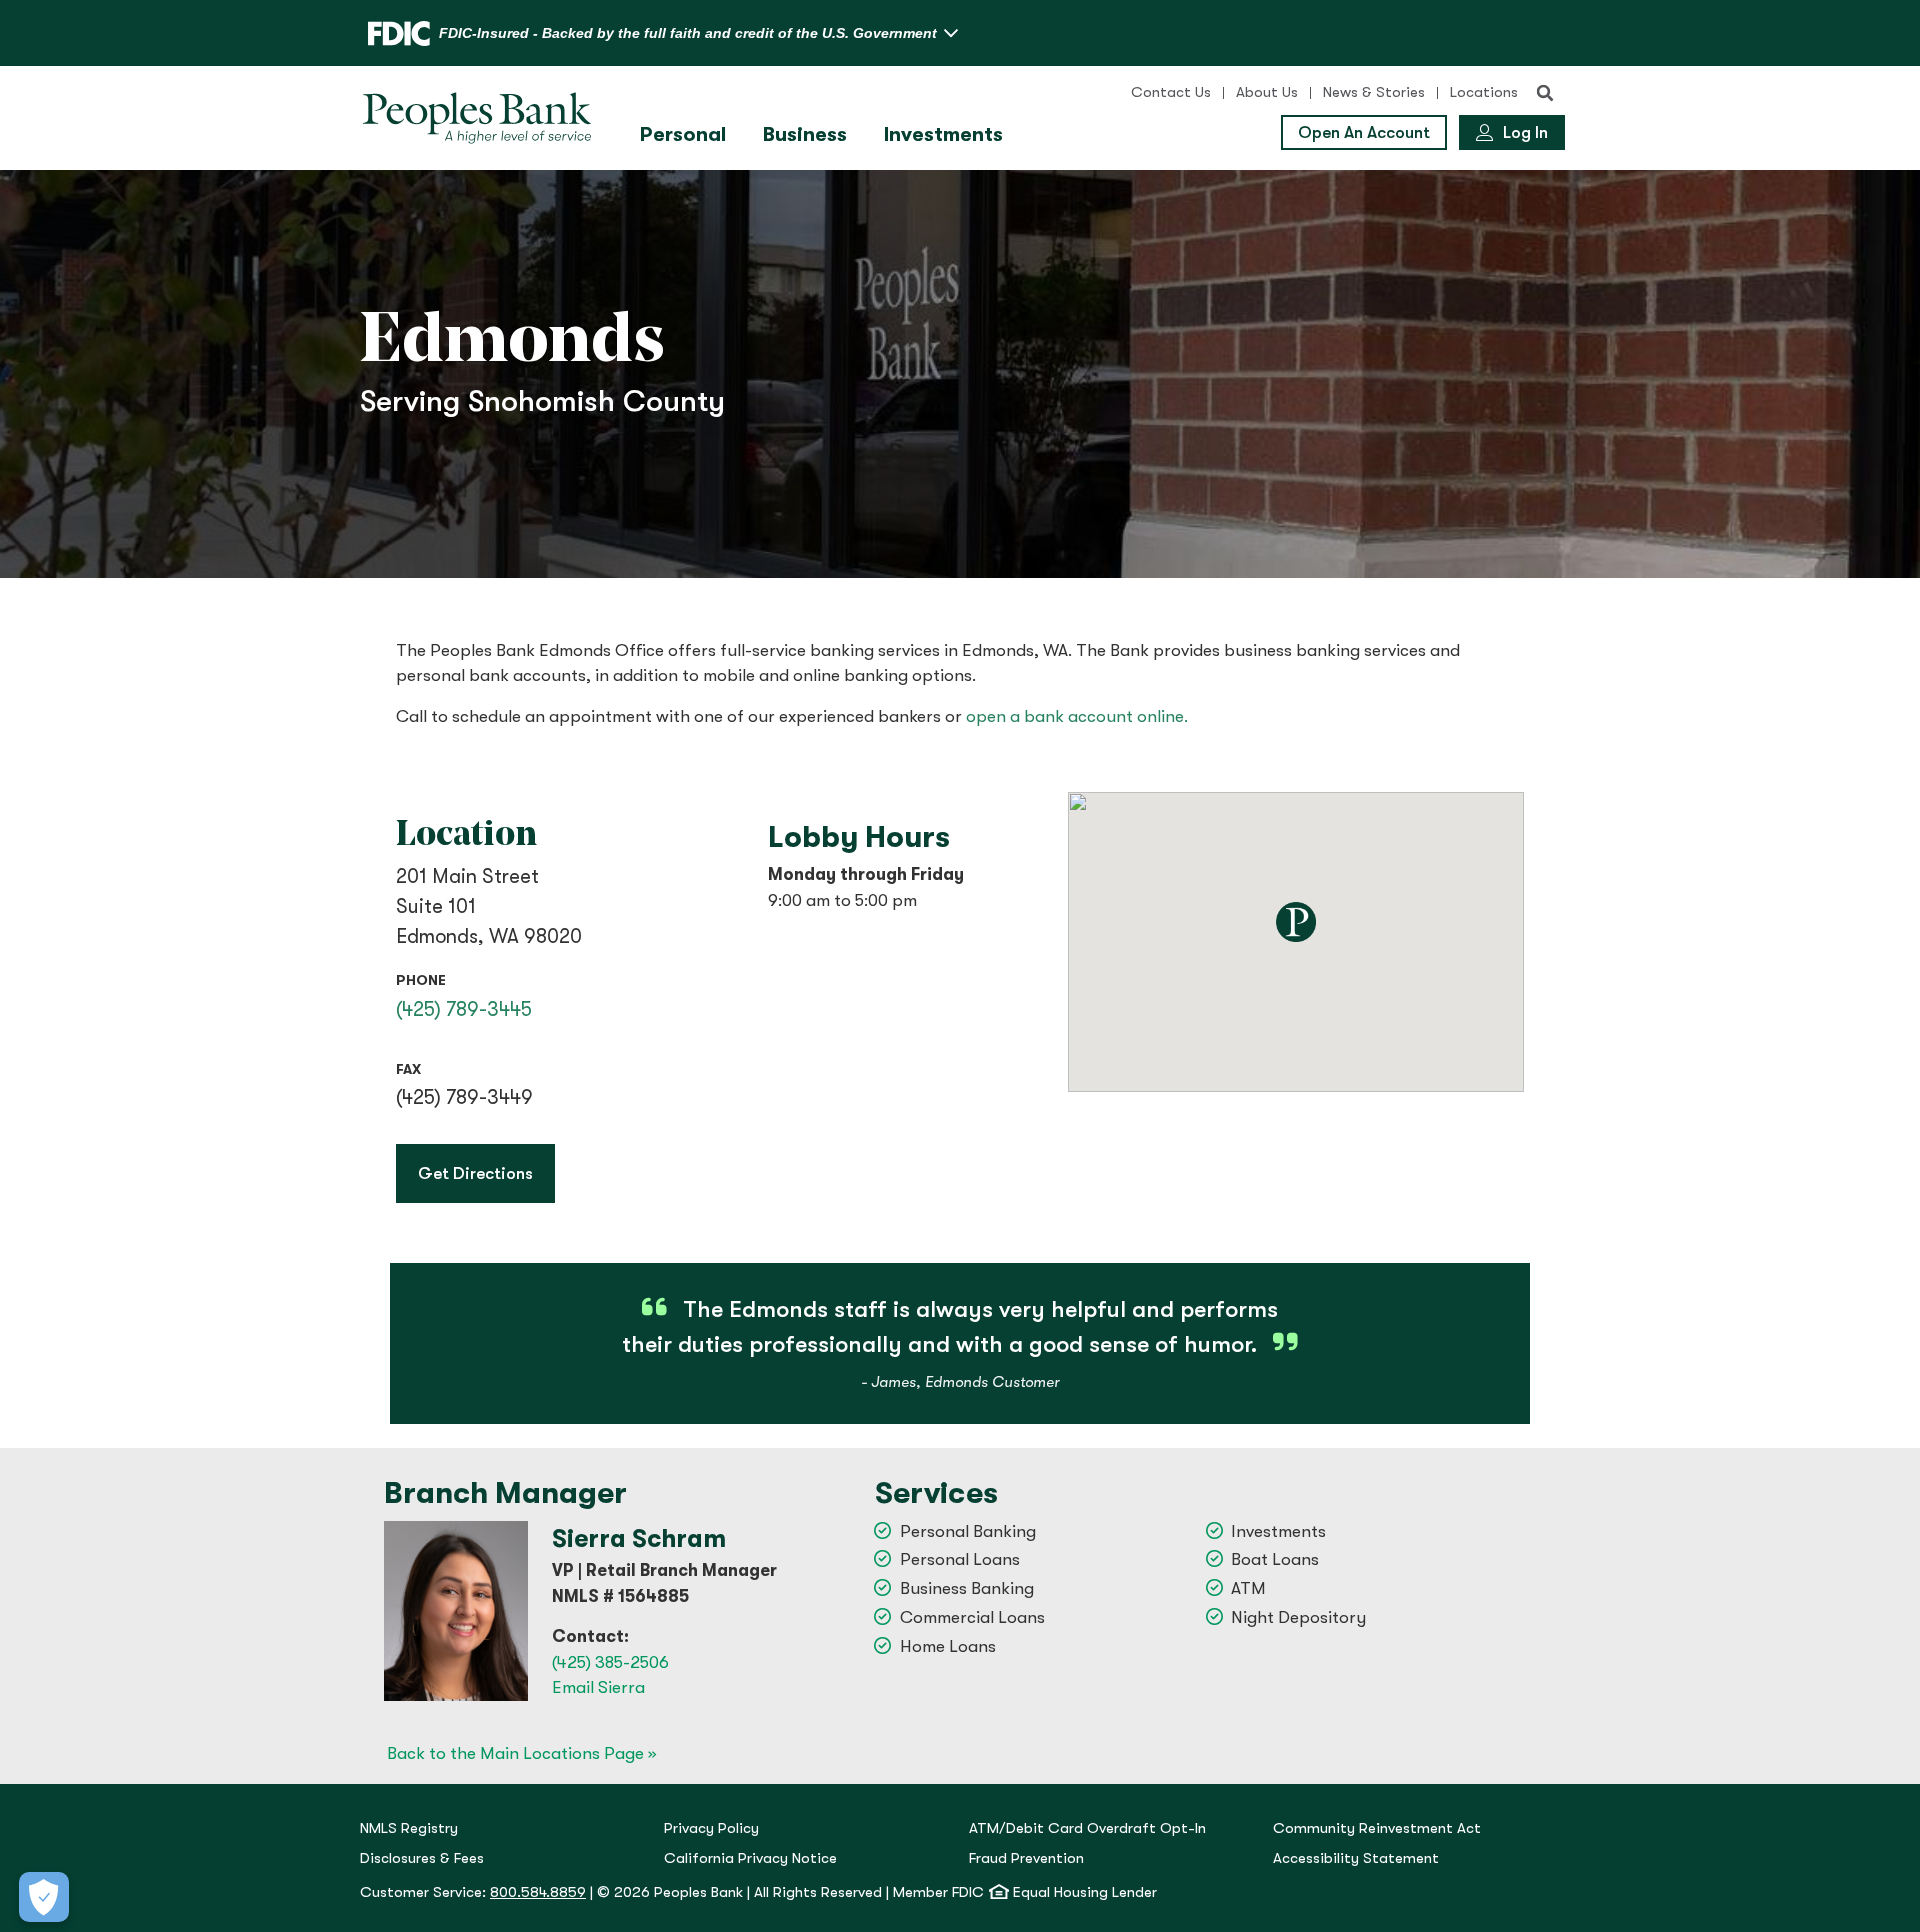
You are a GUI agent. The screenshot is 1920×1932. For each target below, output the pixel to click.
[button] (1545, 93)
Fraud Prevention (1026, 1858)
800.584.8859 (538, 1892)
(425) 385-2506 (610, 1662)
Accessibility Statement (1356, 1858)
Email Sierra (598, 1687)
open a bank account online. (1077, 716)
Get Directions (486, 1173)
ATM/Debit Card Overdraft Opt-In (1087, 1828)
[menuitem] (685, 135)
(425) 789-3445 (464, 1009)
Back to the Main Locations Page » (521, 1753)
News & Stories (1374, 92)
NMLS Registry (409, 1828)
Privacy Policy (711, 1828)
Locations (1484, 92)
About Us (1267, 92)
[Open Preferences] (44, 1897)
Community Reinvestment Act (1377, 1828)
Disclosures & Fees (422, 1858)
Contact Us (1171, 92)
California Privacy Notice (750, 1858)
